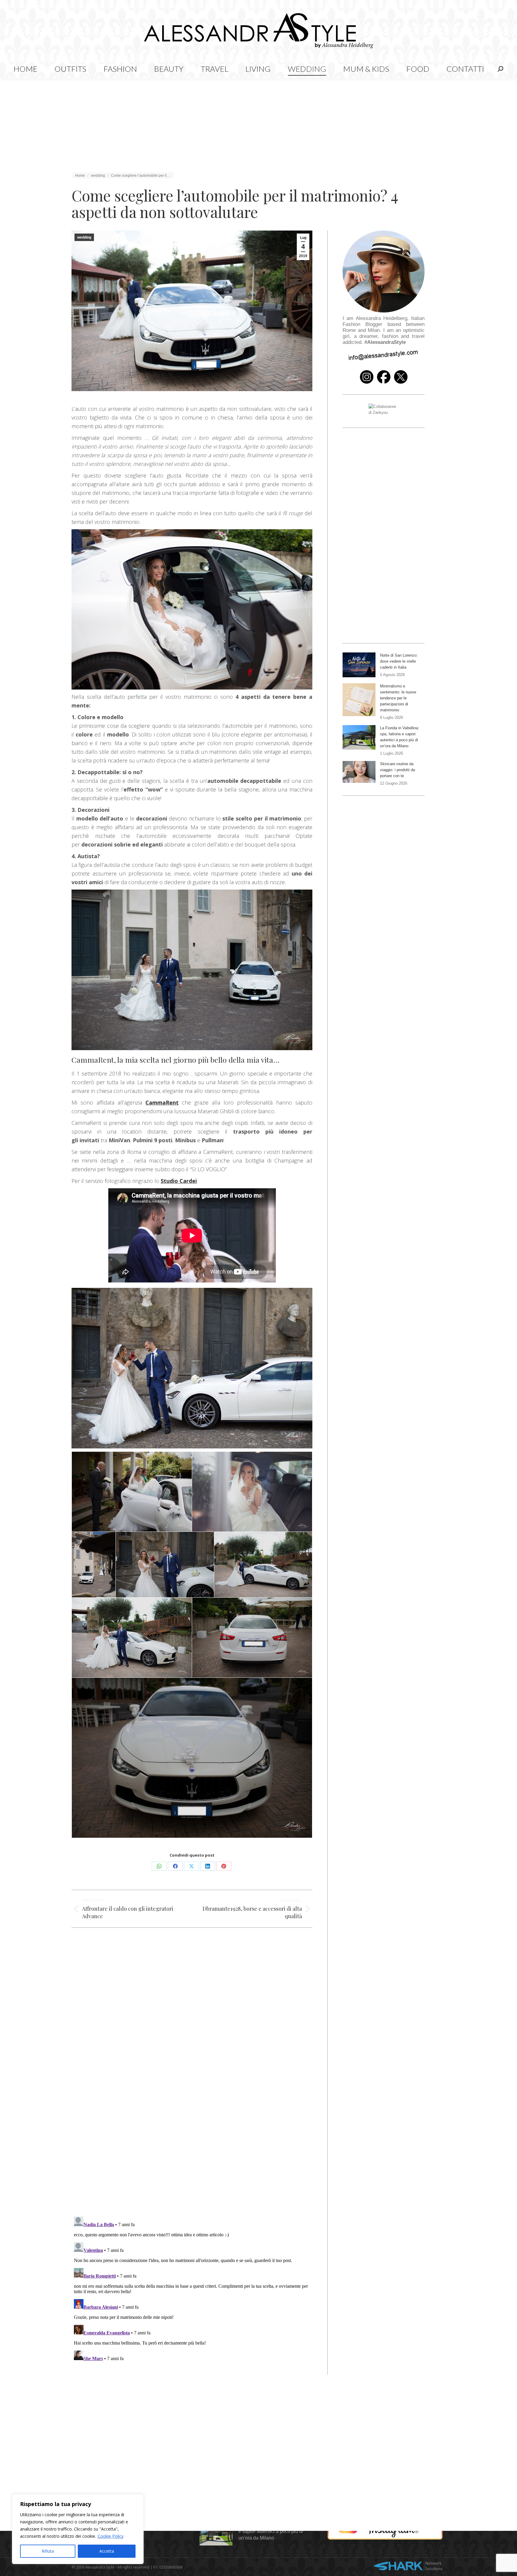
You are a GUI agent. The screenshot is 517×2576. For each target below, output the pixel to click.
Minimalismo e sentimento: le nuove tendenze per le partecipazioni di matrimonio (398, 698)
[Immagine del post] (359, 665)
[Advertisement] (258, 123)
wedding (84, 237)
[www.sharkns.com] (408, 2567)
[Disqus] (192, 2125)
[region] (78, 2529)
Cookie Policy (111, 2536)
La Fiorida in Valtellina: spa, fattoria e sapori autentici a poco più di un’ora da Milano (400, 737)
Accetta (107, 2551)
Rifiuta (48, 2551)
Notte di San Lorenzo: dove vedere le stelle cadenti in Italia (399, 661)
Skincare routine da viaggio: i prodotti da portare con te (397, 770)
